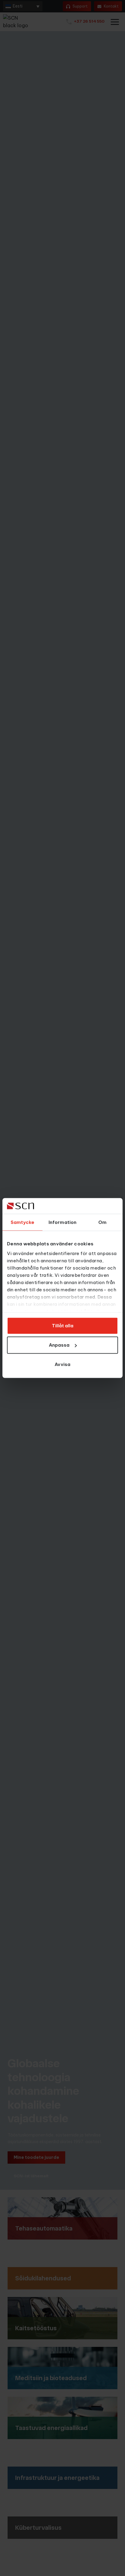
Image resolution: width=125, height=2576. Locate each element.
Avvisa (62, 1364)
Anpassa (59, 1345)
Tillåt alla (63, 1326)
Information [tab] (62, 1222)
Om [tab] (102, 1222)
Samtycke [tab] (23, 1222)
